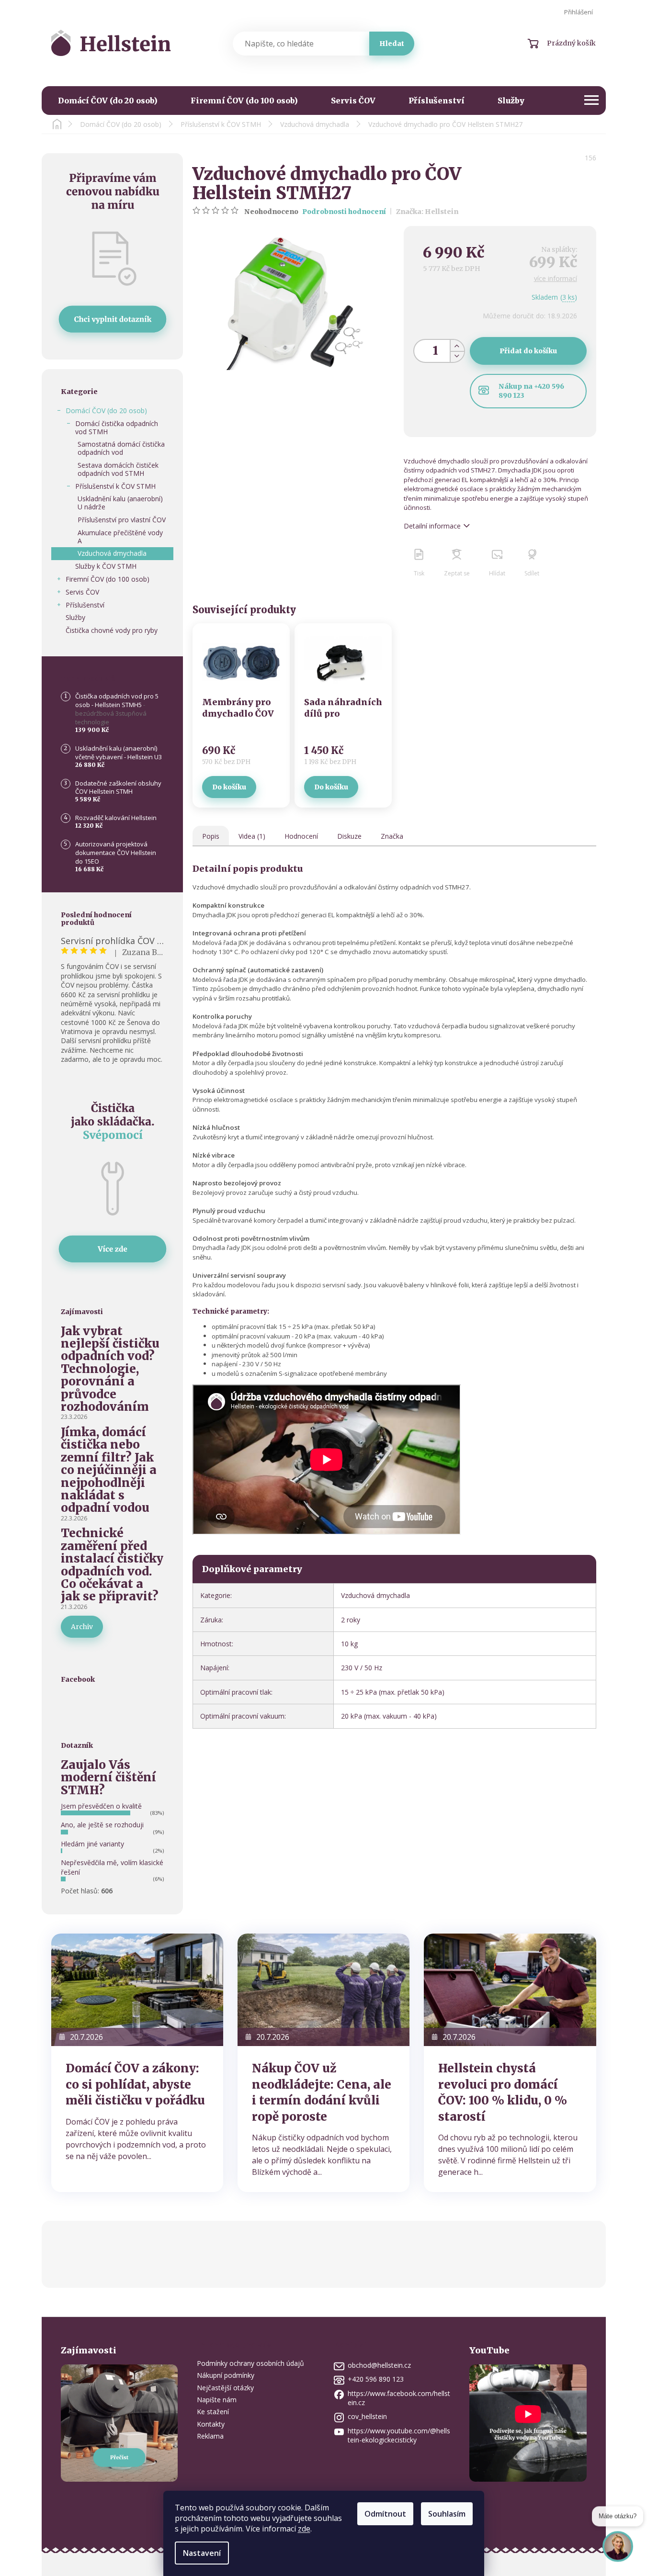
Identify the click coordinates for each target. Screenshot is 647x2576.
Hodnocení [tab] (301, 836)
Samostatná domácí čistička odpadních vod (121, 448)
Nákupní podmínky (226, 2375)
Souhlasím (447, 2514)
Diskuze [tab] (349, 836)
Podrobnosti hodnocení (344, 212)
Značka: (427, 212)
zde (304, 2529)
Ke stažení (213, 2412)
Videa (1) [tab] (252, 836)
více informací (556, 278)
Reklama (210, 2436)
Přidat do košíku (528, 351)
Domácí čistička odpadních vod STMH (117, 427)
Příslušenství (85, 605)
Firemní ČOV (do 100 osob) (108, 579)
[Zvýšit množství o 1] (457, 345)
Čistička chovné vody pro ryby (112, 630)
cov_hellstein (367, 2416)
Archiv (82, 1627)
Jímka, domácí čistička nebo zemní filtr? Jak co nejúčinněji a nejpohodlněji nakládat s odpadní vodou (109, 1470)
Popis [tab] (211, 836)
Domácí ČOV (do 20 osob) (106, 411)
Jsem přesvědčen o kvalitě (101, 1806)
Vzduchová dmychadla (112, 553)
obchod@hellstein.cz (379, 2365)
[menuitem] (108, 101)
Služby (75, 617)
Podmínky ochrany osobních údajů (250, 2363)
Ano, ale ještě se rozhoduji (102, 1825)
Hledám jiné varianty (92, 1844)
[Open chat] (618, 2552)
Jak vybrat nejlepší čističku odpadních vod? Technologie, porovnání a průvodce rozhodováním (110, 1369)
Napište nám (217, 2400)
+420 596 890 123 (376, 2379)
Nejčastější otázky (225, 2388)
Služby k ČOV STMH (106, 566)
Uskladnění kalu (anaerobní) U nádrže (120, 503)
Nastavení (202, 2553)
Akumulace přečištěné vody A (120, 537)
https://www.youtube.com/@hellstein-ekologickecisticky (399, 2435)
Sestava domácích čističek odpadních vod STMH (118, 469)
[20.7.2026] (137, 1989)
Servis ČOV (82, 592)
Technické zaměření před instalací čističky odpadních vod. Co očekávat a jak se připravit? (112, 1565)
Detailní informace (432, 526)
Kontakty (211, 2424)
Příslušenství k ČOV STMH (115, 486)
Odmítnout (385, 2514)
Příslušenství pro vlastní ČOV (122, 520)
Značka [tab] (392, 836)
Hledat (392, 44)
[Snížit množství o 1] (457, 356)
